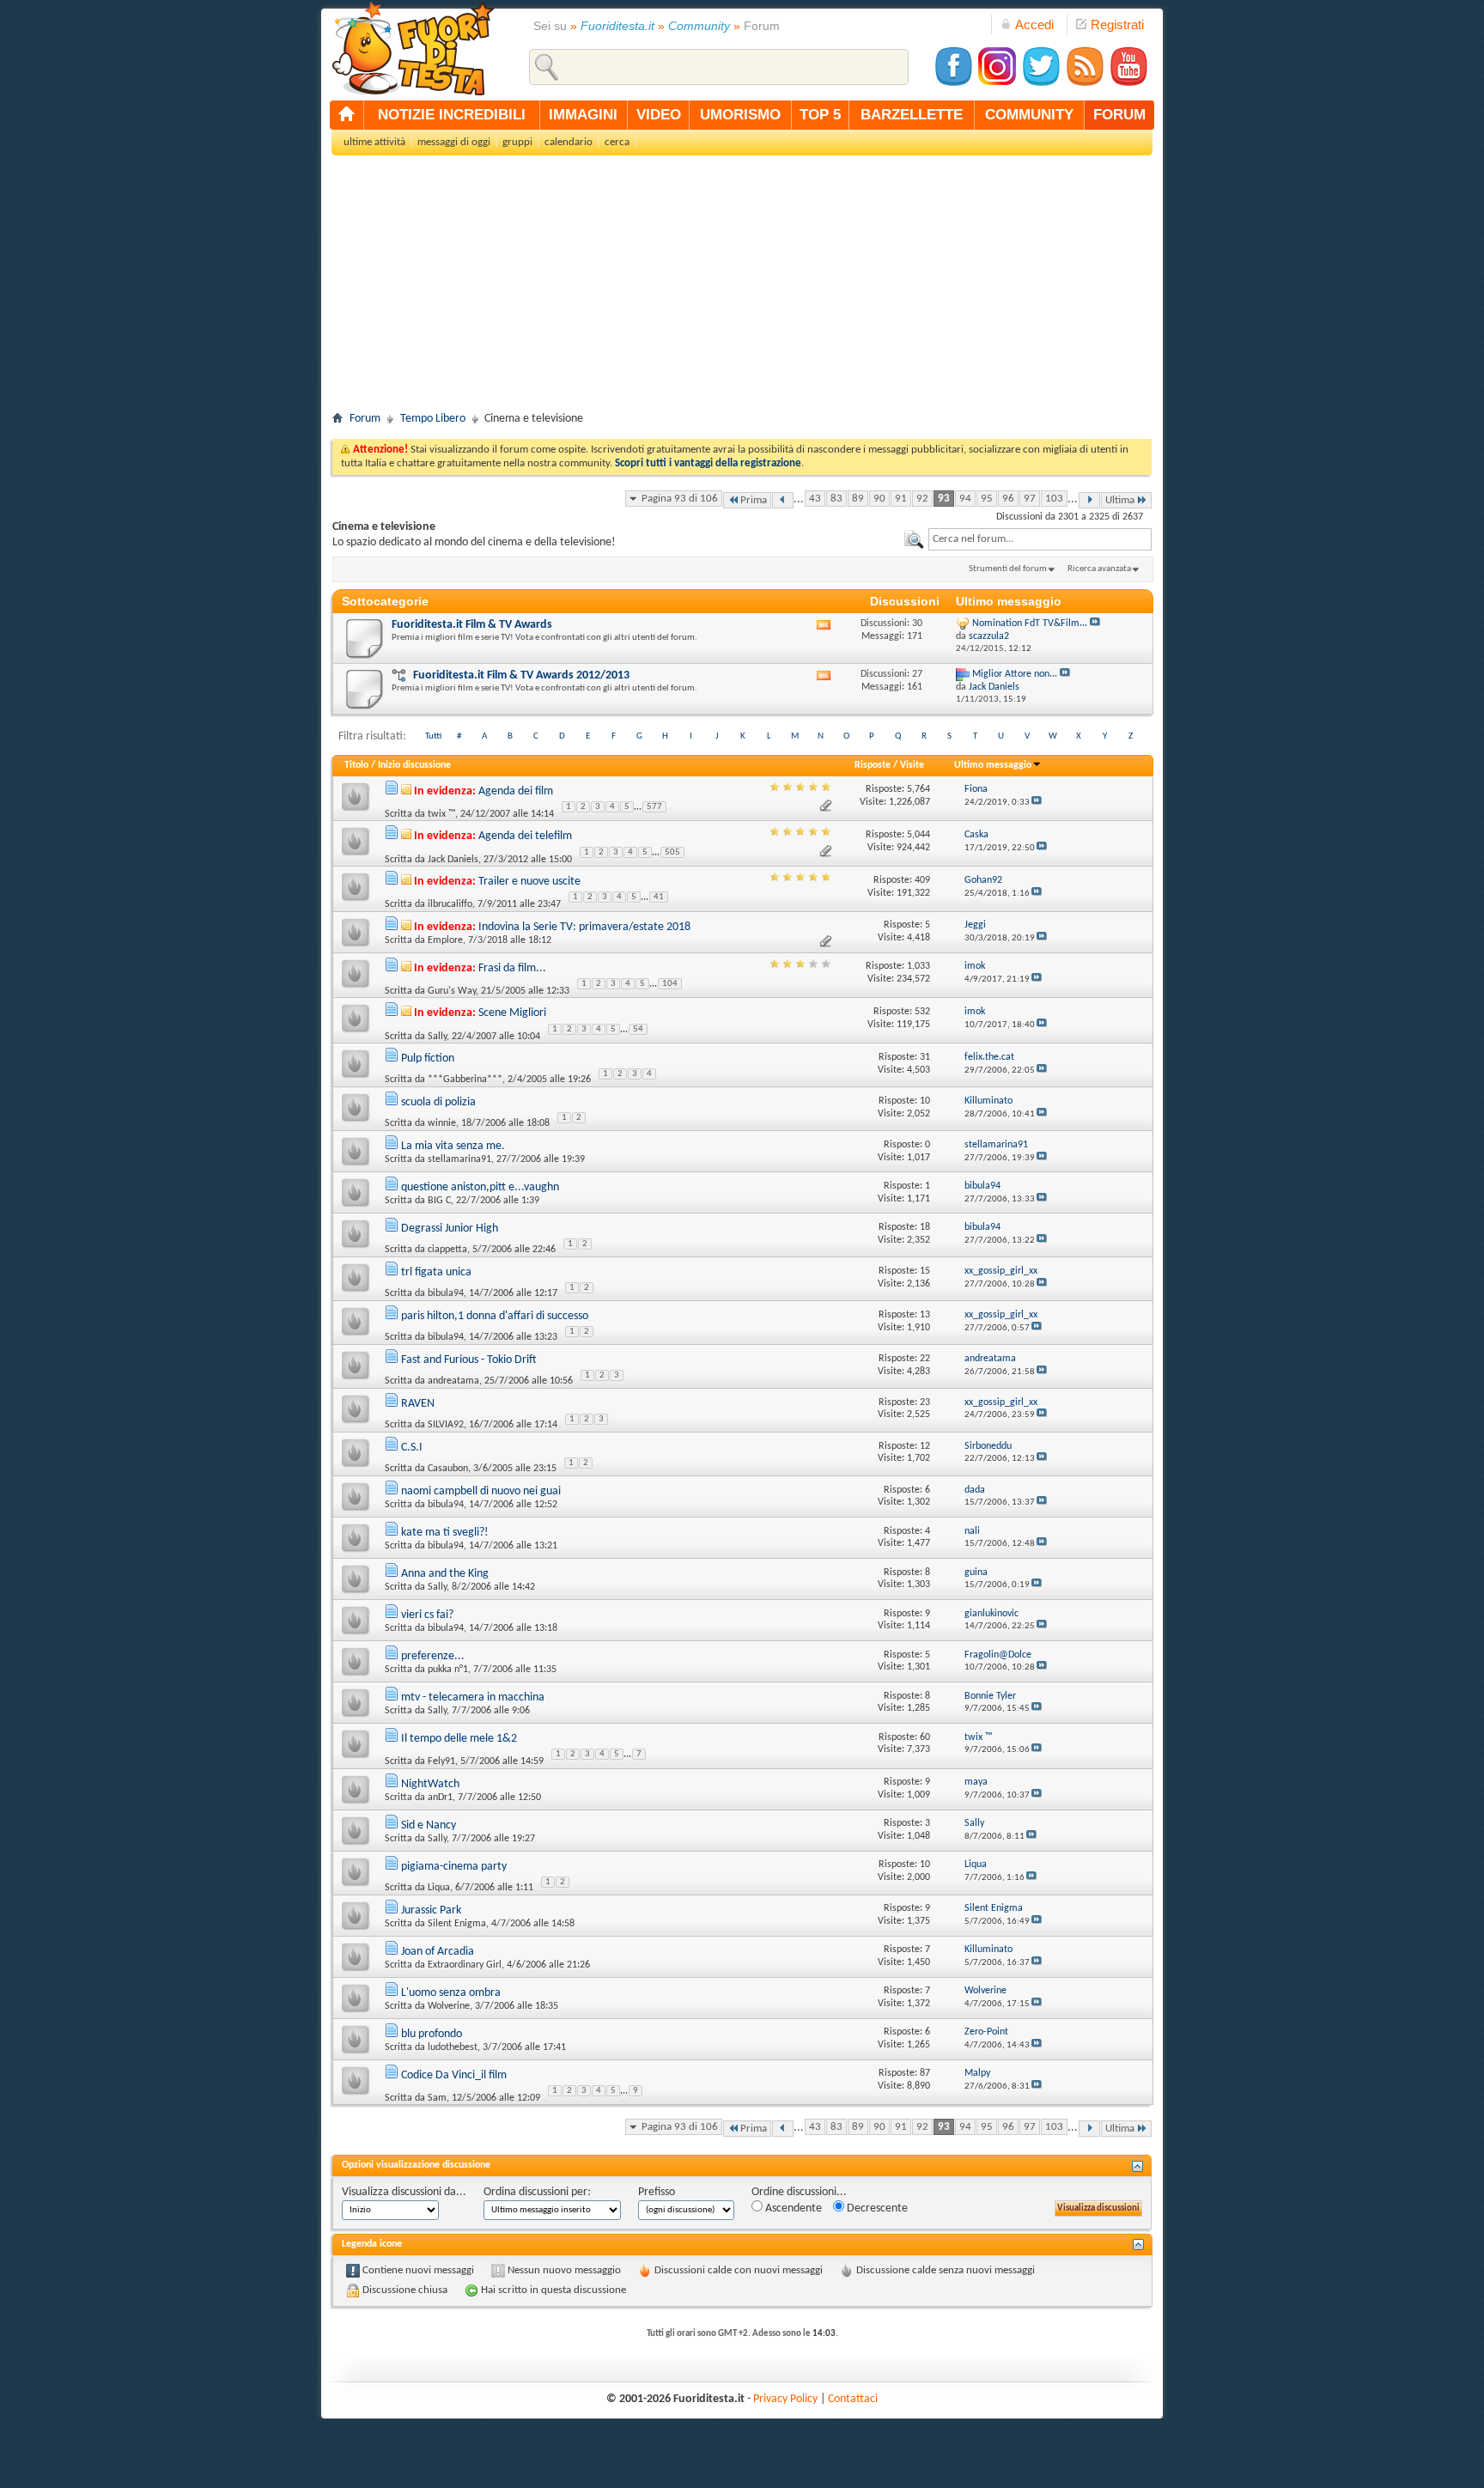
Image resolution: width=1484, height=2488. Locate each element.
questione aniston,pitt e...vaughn (480, 1187)
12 (925, 1446)
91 (901, 499)
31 (925, 1057)
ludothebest (453, 2047)
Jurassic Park (431, 1910)
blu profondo (432, 2034)
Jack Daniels (453, 859)
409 (922, 880)
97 (1030, 499)
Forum (365, 419)
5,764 (918, 789)
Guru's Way (452, 991)
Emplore (445, 940)
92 (922, 499)
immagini (583, 115)
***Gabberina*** (465, 1080)
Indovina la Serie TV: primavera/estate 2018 (584, 927)
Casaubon (448, 1469)
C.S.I (412, 1448)
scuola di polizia (438, 1102)
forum (1119, 115)
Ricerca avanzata (1099, 569)
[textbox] (1040, 539)
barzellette (912, 115)
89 (858, 499)
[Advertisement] (742, 289)
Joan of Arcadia (438, 1952)
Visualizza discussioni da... (404, 2192)
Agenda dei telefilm (525, 836)
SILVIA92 (446, 1425)
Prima (754, 500)
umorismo (740, 115)
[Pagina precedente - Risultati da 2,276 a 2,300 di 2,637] (783, 500)
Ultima (1120, 500)
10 (925, 1101)
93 (944, 499)
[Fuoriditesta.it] (413, 48)
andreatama (453, 1381)
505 (672, 852)
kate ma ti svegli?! (445, 1533)
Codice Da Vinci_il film (454, 2075)
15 (925, 1271)
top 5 (820, 115)
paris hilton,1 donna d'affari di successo (495, 1316)
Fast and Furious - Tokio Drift (469, 1360)
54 (638, 1029)
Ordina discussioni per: (537, 2192)
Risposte (873, 765)
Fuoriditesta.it (617, 26)
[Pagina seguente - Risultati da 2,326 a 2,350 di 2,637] (1089, 500)
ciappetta (447, 1250)
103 (1054, 499)
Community (699, 26)
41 (659, 897)
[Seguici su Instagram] (997, 84)
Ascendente (792, 2208)
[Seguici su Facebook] (953, 84)
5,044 (918, 835)
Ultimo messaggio (993, 765)
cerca (617, 142)
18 (925, 1227)
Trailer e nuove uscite (529, 882)
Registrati (1117, 24)
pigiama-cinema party (454, 1867)
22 (925, 1359)
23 (925, 1402)
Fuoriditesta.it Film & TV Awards (472, 625)
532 (922, 1012)
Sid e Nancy (429, 1825)
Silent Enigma (457, 1924)
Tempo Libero (433, 419)
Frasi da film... (512, 968)
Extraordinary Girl (465, 1965)
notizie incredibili (452, 115)
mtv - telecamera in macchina (473, 1697)
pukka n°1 (448, 1670)
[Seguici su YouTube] (1128, 84)
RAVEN (418, 1404)
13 (925, 1315)
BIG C (439, 1201)
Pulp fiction (428, 1058)
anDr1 (440, 1798)
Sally (437, 1036)
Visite (912, 765)
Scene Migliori (512, 1013)
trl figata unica (436, 1272)
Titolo (356, 765)
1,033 (918, 966)
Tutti (433, 736)
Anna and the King (445, 1574)
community (1029, 115)
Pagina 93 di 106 (680, 499)
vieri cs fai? (427, 1615)
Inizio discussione (414, 765)
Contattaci (853, 2399)
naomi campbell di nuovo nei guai (481, 1491)
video (659, 115)
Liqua (439, 1888)
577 (654, 807)
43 (815, 499)
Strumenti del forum (1008, 569)
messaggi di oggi (454, 142)
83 (836, 499)
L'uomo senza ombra (451, 1993)
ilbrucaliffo (450, 904)
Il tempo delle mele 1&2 (459, 1739)
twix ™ (441, 814)
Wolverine (449, 2006)
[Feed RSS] (1085, 84)
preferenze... (433, 1656)
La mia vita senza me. (453, 1146)
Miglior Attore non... (1015, 674)
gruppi (517, 142)
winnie (442, 1123)
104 (670, 984)
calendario (569, 142)
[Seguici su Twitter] (1041, 84)
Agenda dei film (516, 791)
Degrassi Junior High (450, 1229)
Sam (437, 2098)
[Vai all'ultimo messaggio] (1037, 803)
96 (1008, 499)
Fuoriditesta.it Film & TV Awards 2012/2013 (521, 675)
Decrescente (876, 2208)
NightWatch (430, 1784)
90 (879, 499)
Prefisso (657, 2192)
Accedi (1034, 24)
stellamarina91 (459, 1159)
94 (965, 499)
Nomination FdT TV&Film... (1030, 624)
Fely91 (441, 1761)
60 (925, 1737)
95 (987, 499)
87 (925, 2073)
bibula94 (446, 1293)
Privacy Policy (785, 2399)
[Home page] (347, 115)
